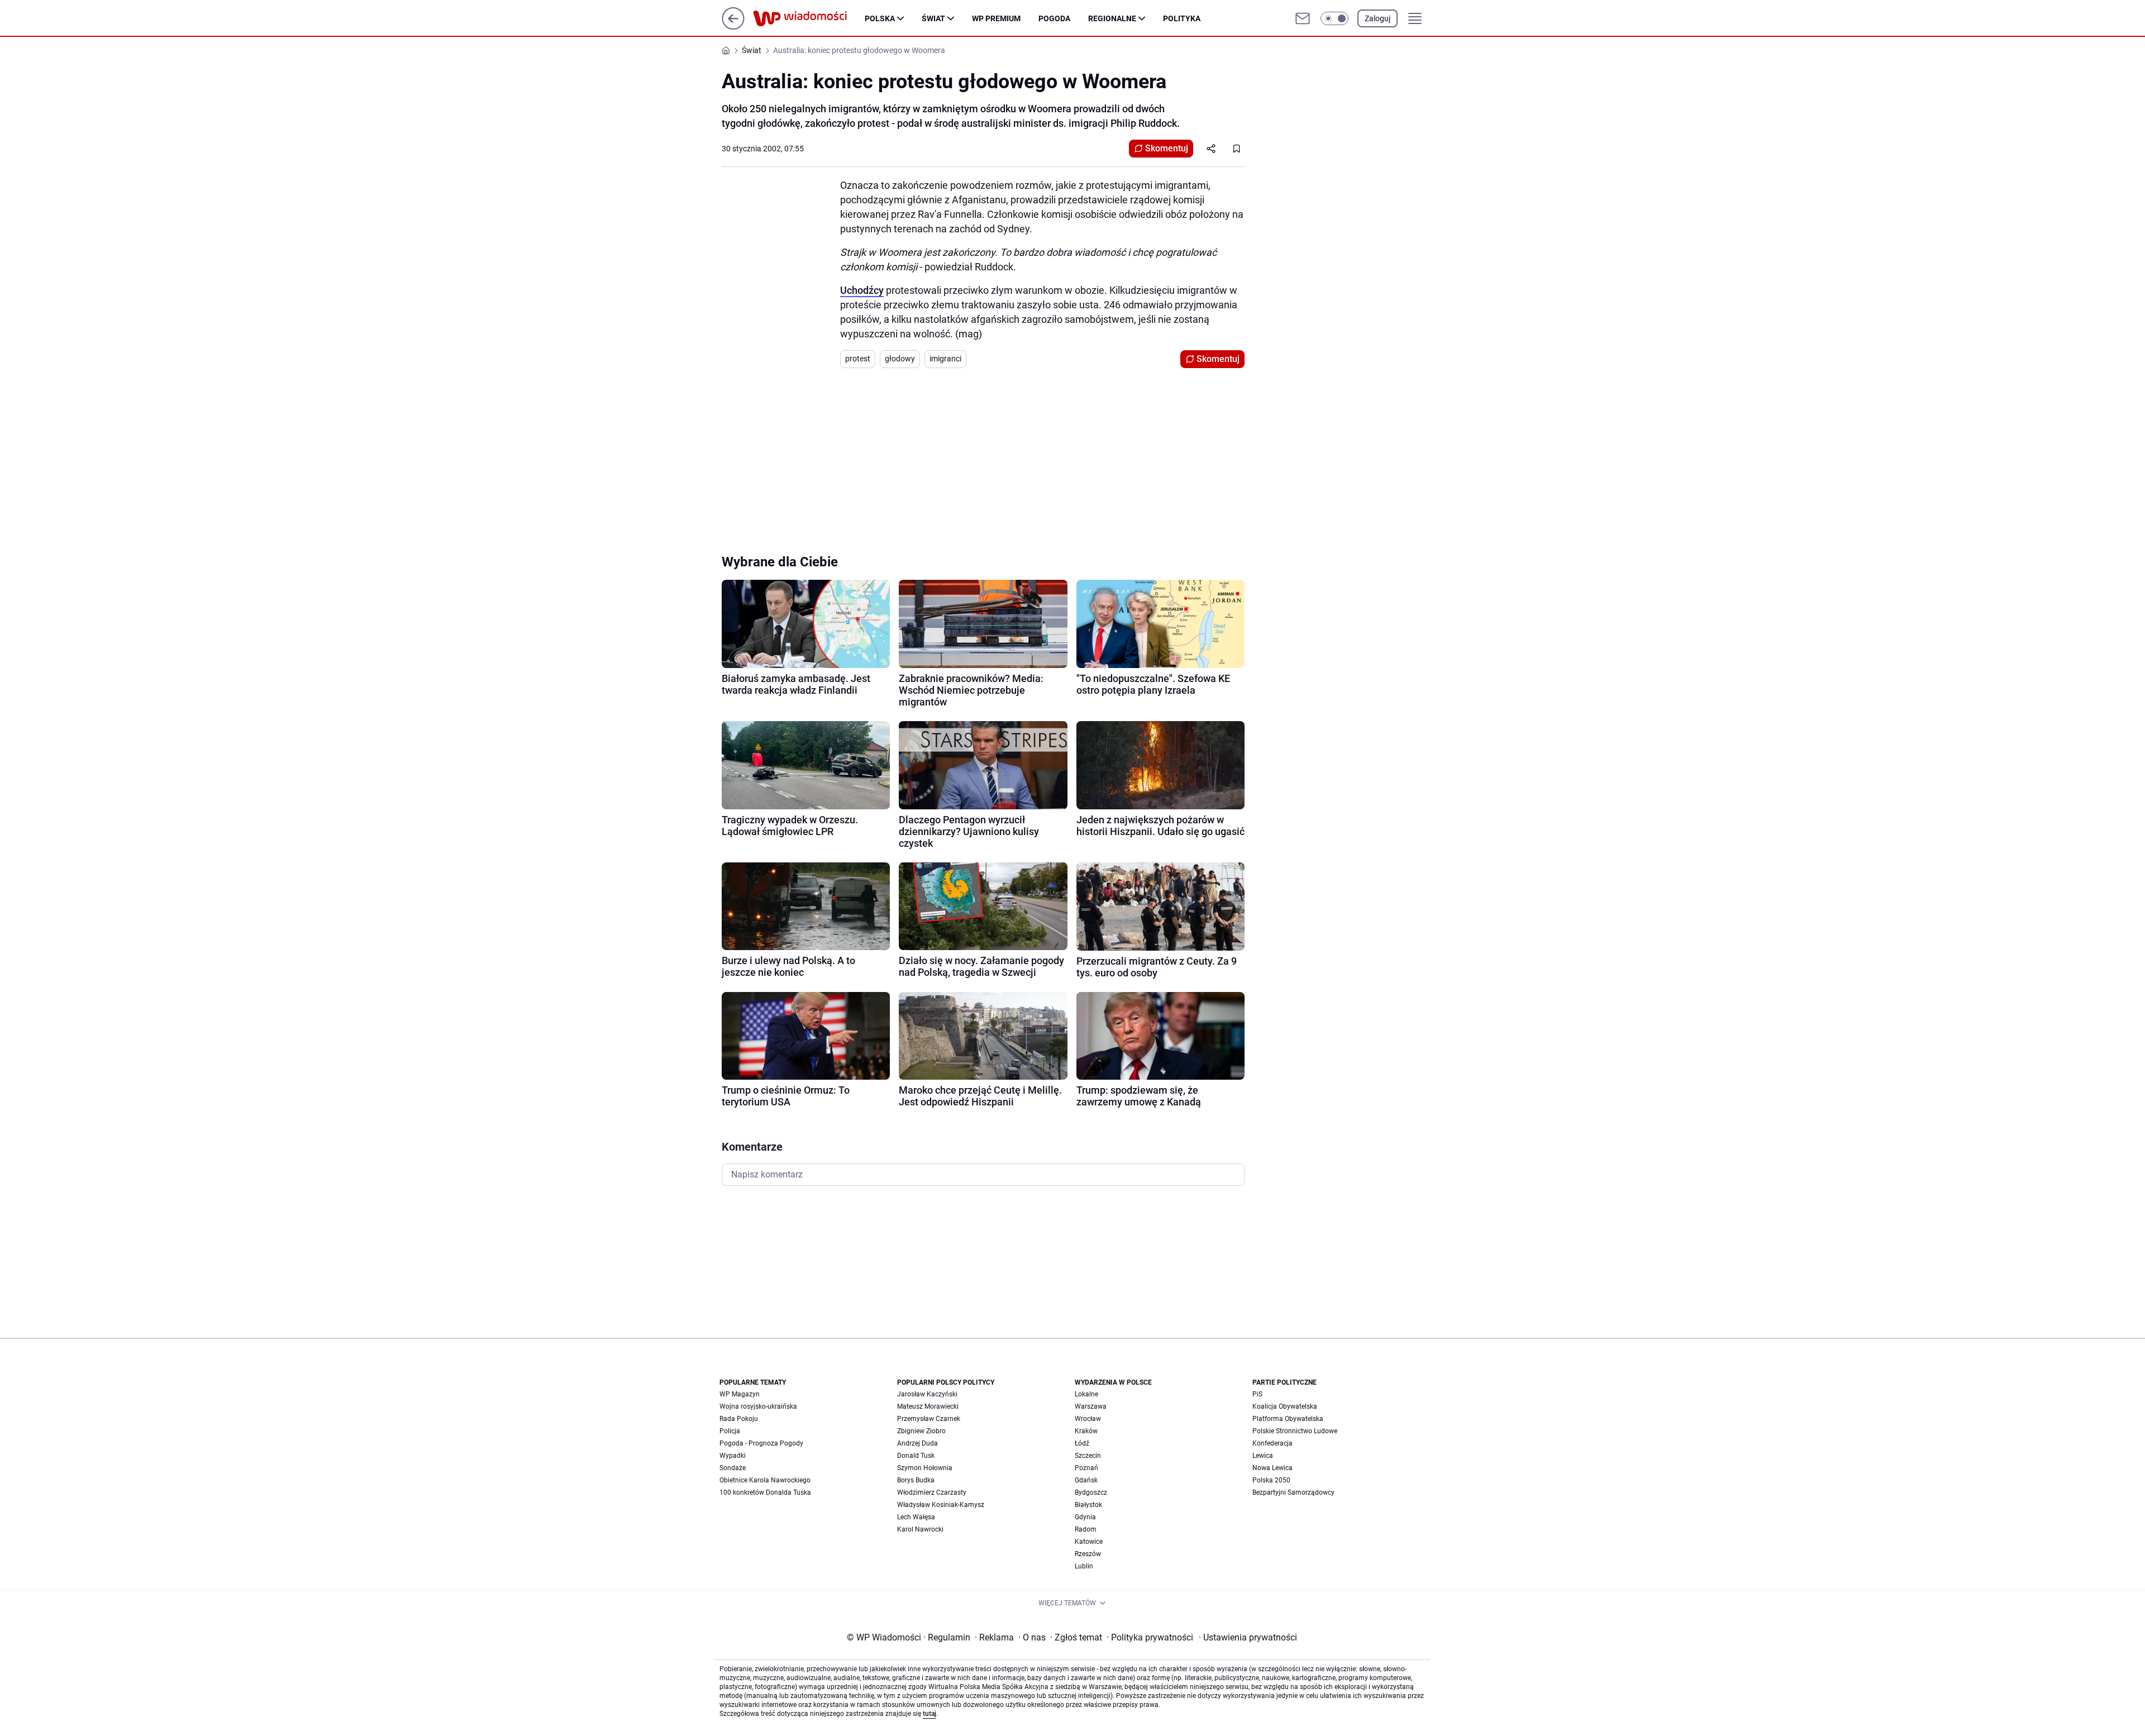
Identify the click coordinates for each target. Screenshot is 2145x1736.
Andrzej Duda (917, 1443)
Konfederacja (1272, 1443)
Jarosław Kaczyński (927, 1394)
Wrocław (1088, 1419)
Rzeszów (1088, 1554)
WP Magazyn (740, 1394)
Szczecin (1088, 1456)
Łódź (1082, 1443)
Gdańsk (1086, 1480)
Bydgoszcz (1091, 1492)
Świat (933, 18)
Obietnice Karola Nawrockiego (765, 1480)
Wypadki (733, 1456)
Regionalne (1112, 18)
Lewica (1263, 1456)
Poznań (1086, 1468)
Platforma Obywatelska (1288, 1419)
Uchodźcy (862, 290)
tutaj (929, 1714)
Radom (1086, 1529)
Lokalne (1086, 1394)
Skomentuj (1167, 148)
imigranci (945, 359)
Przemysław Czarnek (929, 1419)
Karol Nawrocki (920, 1529)
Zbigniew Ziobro (921, 1431)
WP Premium (996, 18)
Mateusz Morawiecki (928, 1406)
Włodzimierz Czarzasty (932, 1492)
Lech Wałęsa (916, 1517)
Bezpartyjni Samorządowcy (1293, 1492)
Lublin (1084, 1566)
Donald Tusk (916, 1456)
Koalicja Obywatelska (1285, 1406)
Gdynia (1085, 1517)
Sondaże (733, 1468)
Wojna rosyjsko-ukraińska (758, 1406)
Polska (880, 18)
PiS (1257, 1394)
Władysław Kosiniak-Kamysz (941, 1505)
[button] (1334, 18)
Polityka (1182, 18)
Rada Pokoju (739, 1419)
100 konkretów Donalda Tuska (765, 1492)
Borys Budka (916, 1480)
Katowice (1089, 1542)
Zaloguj (1377, 18)
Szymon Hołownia (925, 1468)
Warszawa (1091, 1406)
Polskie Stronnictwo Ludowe (1295, 1431)
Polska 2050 (1271, 1480)
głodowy (900, 359)
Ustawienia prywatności (1248, 1637)
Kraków (1086, 1431)
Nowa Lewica (1272, 1468)
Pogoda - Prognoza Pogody (761, 1443)
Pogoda (1054, 18)
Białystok (1088, 1505)
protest (858, 359)
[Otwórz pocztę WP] (1303, 18)
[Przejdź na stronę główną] (733, 27)
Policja (730, 1431)
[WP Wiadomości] (809, 18)
